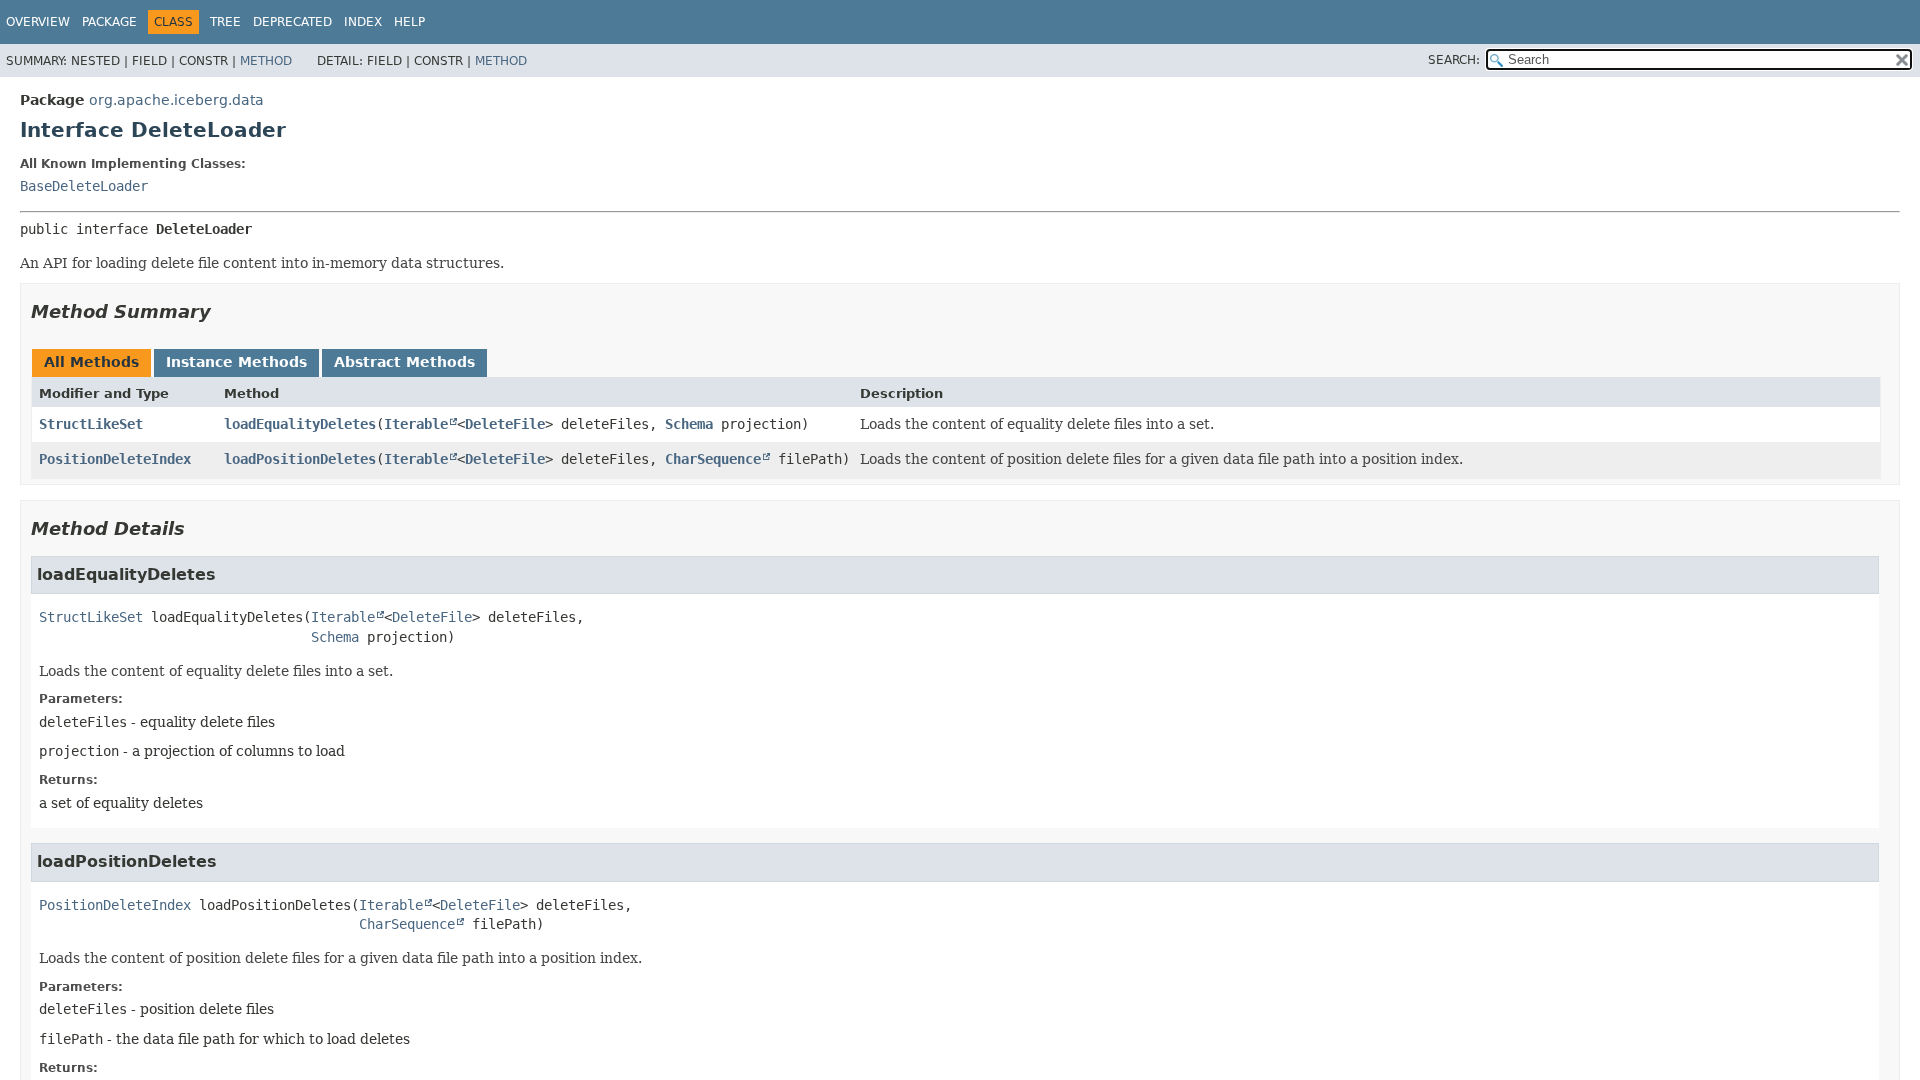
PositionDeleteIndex (115, 459)
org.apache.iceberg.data (176, 100)
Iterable (416, 424)
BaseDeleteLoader (84, 186)
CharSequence (713, 459)
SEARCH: (1454, 60)
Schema (689, 424)
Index (363, 22)
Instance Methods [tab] (236, 362)
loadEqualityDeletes (300, 424)
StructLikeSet (91, 424)
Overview (38, 22)
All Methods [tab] (91, 362)
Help (409, 22)
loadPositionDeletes (300, 459)
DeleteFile (505, 424)
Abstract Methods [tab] (404, 362)
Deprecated (292, 22)
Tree (225, 22)
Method (266, 61)
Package (109, 22)
